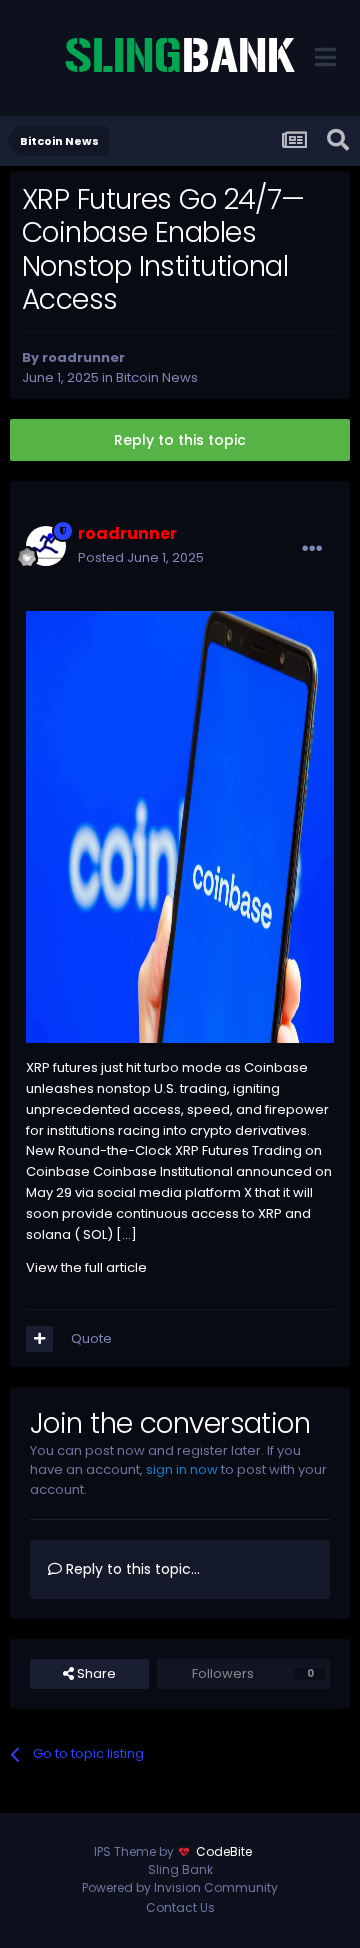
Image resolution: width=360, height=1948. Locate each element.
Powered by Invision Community (180, 1887)
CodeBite (224, 1851)
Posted (141, 557)
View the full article (86, 1267)
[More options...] (312, 549)
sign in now (182, 1469)
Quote (91, 1338)
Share (95, 1673)
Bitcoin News (157, 377)
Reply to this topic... (131, 1569)
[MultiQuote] (39, 1339)
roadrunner (83, 357)
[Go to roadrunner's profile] (46, 546)
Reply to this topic (180, 440)
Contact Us (180, 1907)
